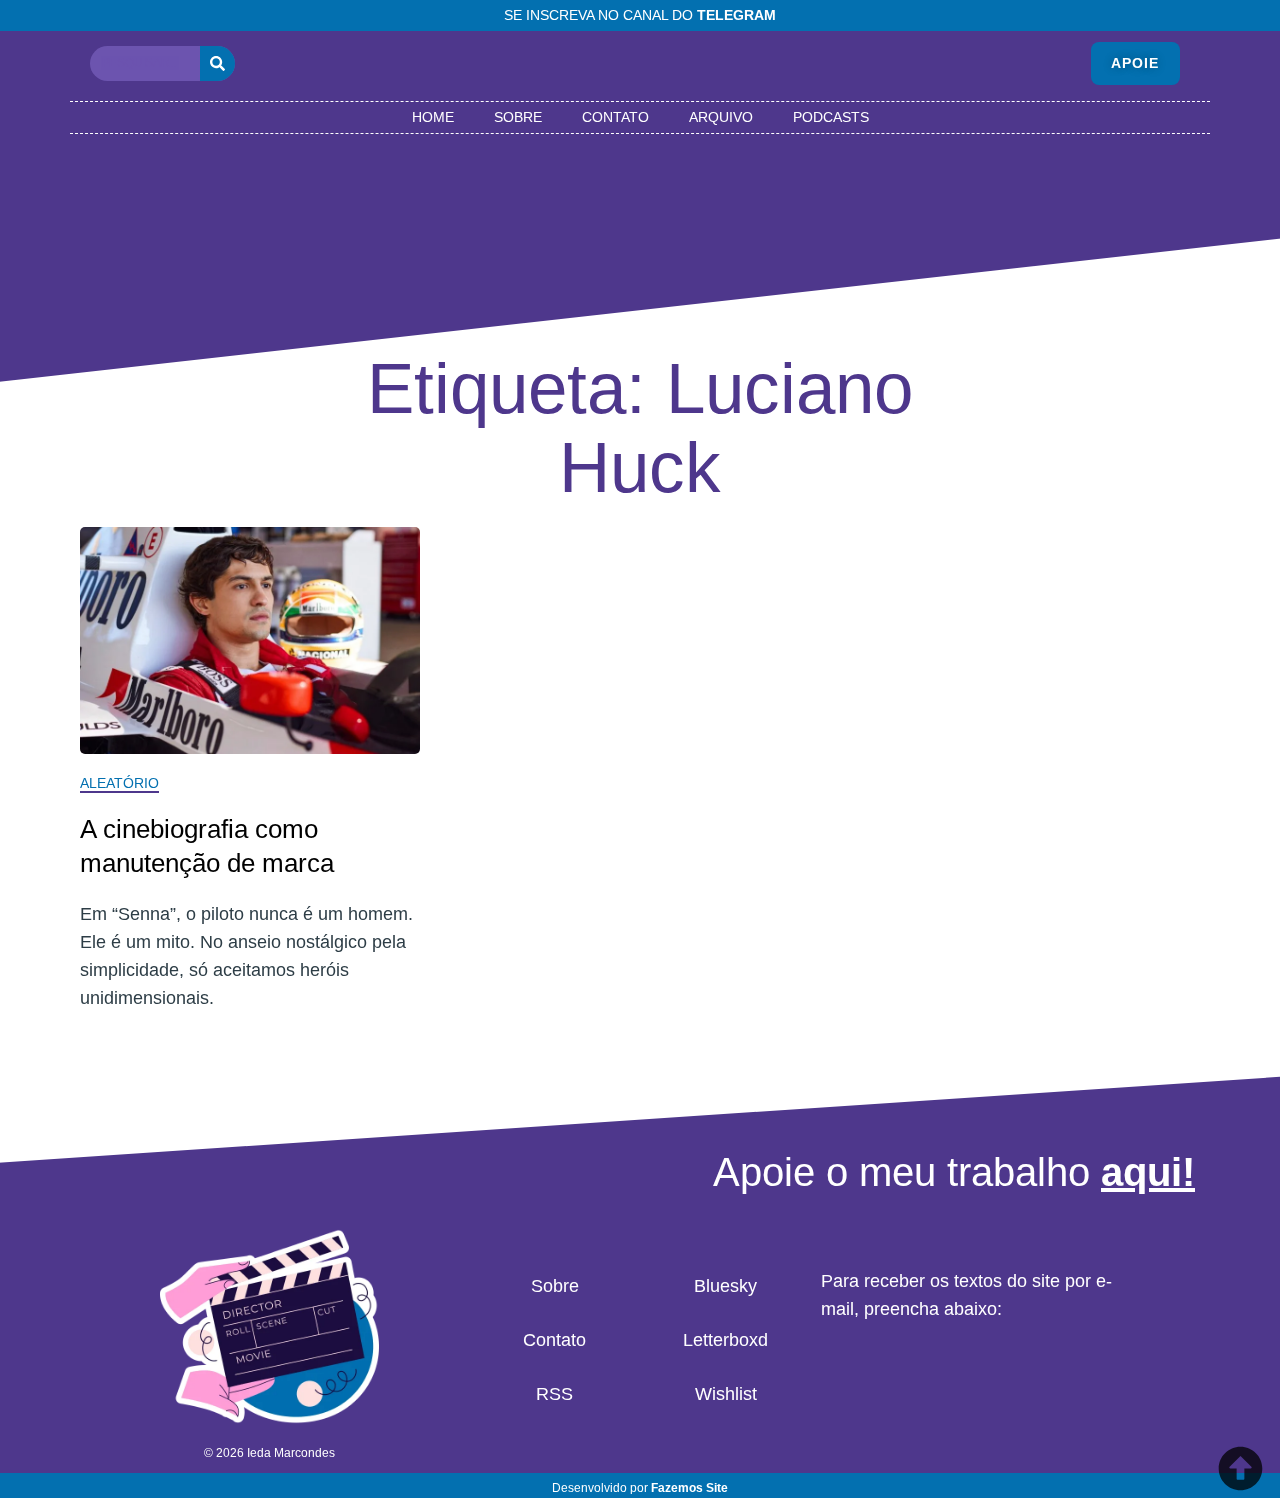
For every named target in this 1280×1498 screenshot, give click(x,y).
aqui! (1148, 1172)
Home (433, 117)
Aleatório (119, 783)
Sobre (518, 117)
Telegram (736, 15)
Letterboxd (725, 1340)
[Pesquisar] (217, 63)
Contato (615, 117)
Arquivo (721, 117)
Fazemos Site (689, 1488)
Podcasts (831, 117)
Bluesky (725, 1286)
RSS (554, 1394)
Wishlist (726, 1394)
